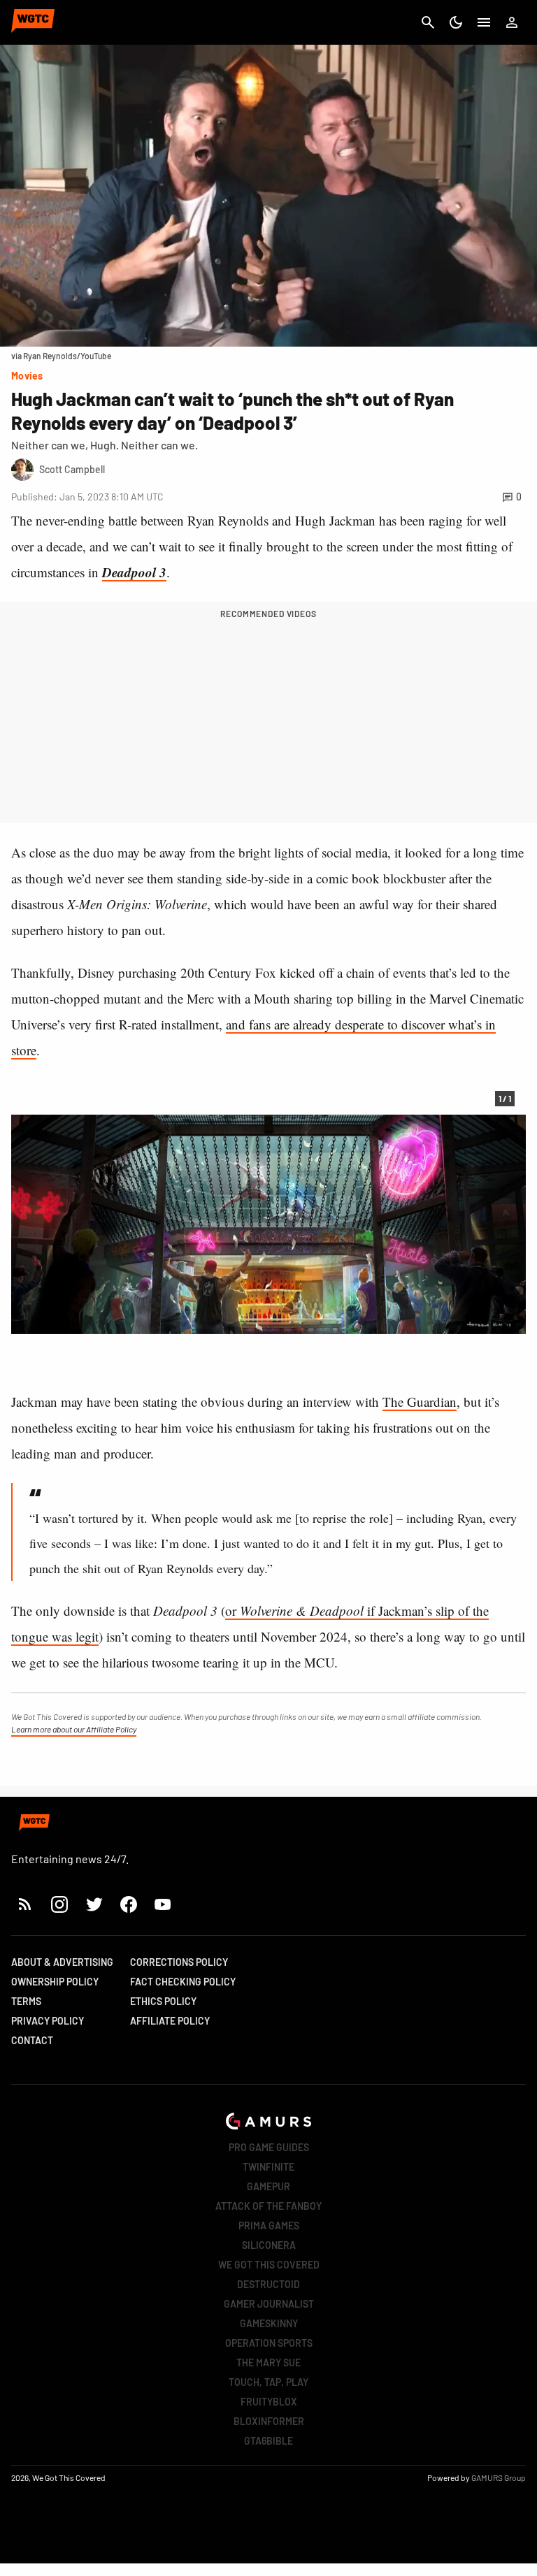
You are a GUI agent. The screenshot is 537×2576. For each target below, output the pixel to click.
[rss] (25, 1904)
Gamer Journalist (269, 2304)
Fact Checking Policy (183, 1982)
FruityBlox (269, 2402)
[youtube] (163, 1904)
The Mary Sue (268, 2362)
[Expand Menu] (484, 22)
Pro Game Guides (269, 2147)
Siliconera (269, 2245)
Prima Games (269, 2226)
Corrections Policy (179, 1962)
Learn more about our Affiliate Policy (74, 1729)
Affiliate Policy (170, 2021)
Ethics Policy (163, 2001)
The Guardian (420, 1402)
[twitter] (94, 1904)
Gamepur (268, 2186)
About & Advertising (62, 1962)
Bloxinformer (269, 2421)
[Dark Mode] (456, 22)
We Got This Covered (269, 2265)
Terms (26, 2001)
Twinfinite (268, 2167)
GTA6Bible (268, 2441)
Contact (32, 2040)
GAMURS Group (499, 2477)
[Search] (428, 22)
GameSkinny (269, 2323)
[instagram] (59, 1904)
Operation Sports (269, 2343)
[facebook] (128, 1904)
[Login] (512, 22)
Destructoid (268, 2284)
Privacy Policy (48, 2021)
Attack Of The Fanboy (268, 2206)
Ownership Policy (55, 1982)
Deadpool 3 (134, 572)
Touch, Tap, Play (268, 2382)
